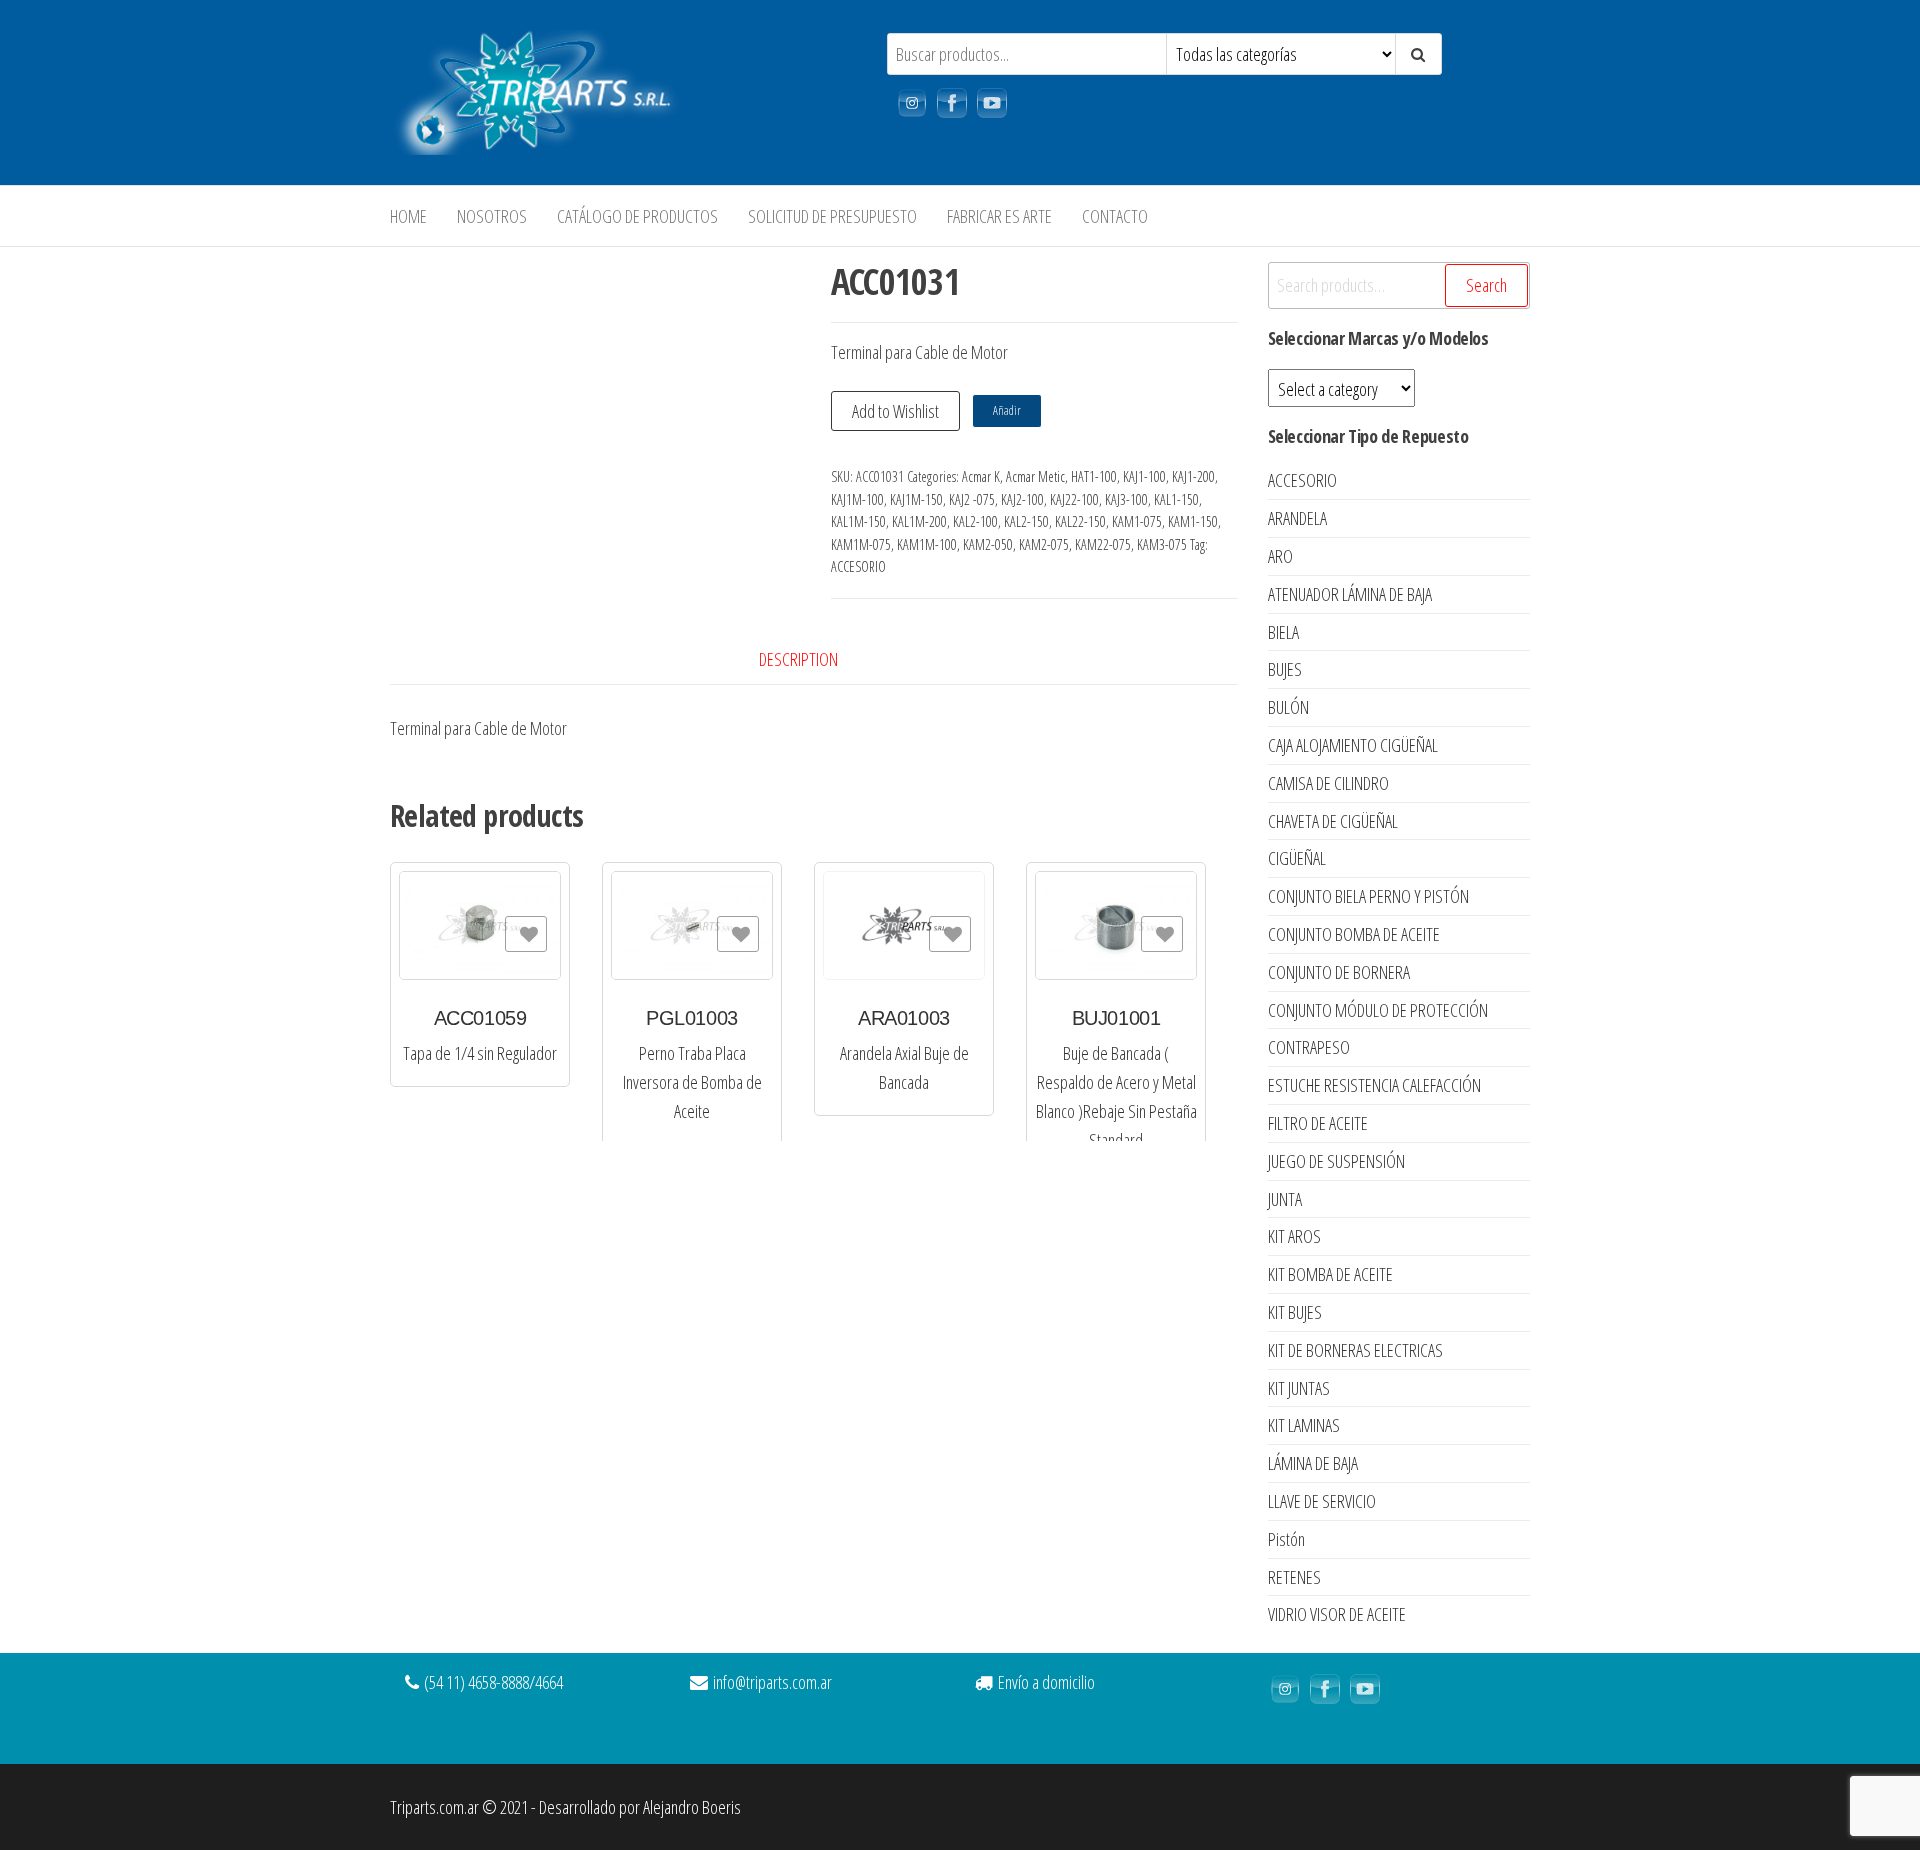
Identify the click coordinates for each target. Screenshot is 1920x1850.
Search (1486, 285)
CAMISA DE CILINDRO (1328, 783)
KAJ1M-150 (916, 499)
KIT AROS (1294, 1236)
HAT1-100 (1094, 476)
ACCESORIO (858, 566)
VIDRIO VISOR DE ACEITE (1337, 1614)
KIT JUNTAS (1299, 1388)
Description (798, 659)
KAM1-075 (1137, 521)
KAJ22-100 (1074, 499)
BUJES (1285, 669)
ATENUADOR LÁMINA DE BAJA (1350, 594)
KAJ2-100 (1022, 499)
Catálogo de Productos (637, 216)
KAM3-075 (1162, 544)
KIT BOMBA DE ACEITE (1330, 1274)
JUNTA (1285, 1199)
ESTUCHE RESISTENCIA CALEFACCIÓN (1374, 1085)
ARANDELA (1297, 518)
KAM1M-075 (861, 544)
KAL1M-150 (858, 521)
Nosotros (492, 216)
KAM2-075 (1044, 544)
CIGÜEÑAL (1297, 858)
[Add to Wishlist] (526, 934)
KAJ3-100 (1126, 499)
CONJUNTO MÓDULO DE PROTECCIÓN (1378, 1010)
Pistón (1286, 1539)
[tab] (813, 659)
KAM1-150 (1193, 521)
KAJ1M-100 (857, 499)
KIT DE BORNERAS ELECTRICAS (1355, 1350)
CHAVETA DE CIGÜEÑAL (1333, 821)
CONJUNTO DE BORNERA (1339, 972)
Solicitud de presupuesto (832, 216)
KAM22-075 (1103, 544)
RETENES (1294, 1577)
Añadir (1007, 410)
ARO (1280, 556)
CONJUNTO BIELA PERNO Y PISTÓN (1368, 896)
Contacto (1115, 216)
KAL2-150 (1026, 521)
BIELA (1283, 632)
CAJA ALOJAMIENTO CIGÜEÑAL (1353, 745)
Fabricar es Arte (999, 216)
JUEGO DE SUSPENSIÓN (1336, 1161)
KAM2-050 (988, 544)
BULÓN (1288, 707)
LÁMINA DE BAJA (1313, 1463)
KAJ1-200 (1193, 476)
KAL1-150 (1176, 499)
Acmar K (981, 476)
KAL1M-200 (919, 521)
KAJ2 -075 (972, 499)
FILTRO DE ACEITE (1318, 1123)
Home (408, 216)
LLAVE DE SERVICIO (1322, 1501)
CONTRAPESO (1309, 1047)
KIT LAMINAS (1304, 1425)
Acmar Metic (1035, 476)
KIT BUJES (1295, 1312)
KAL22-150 (1080, 521)
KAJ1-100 (1144, 476)
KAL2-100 (975, 521)
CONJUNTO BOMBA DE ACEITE (1354, 934)
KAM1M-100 (927, 544)
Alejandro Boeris (692, 1807)
